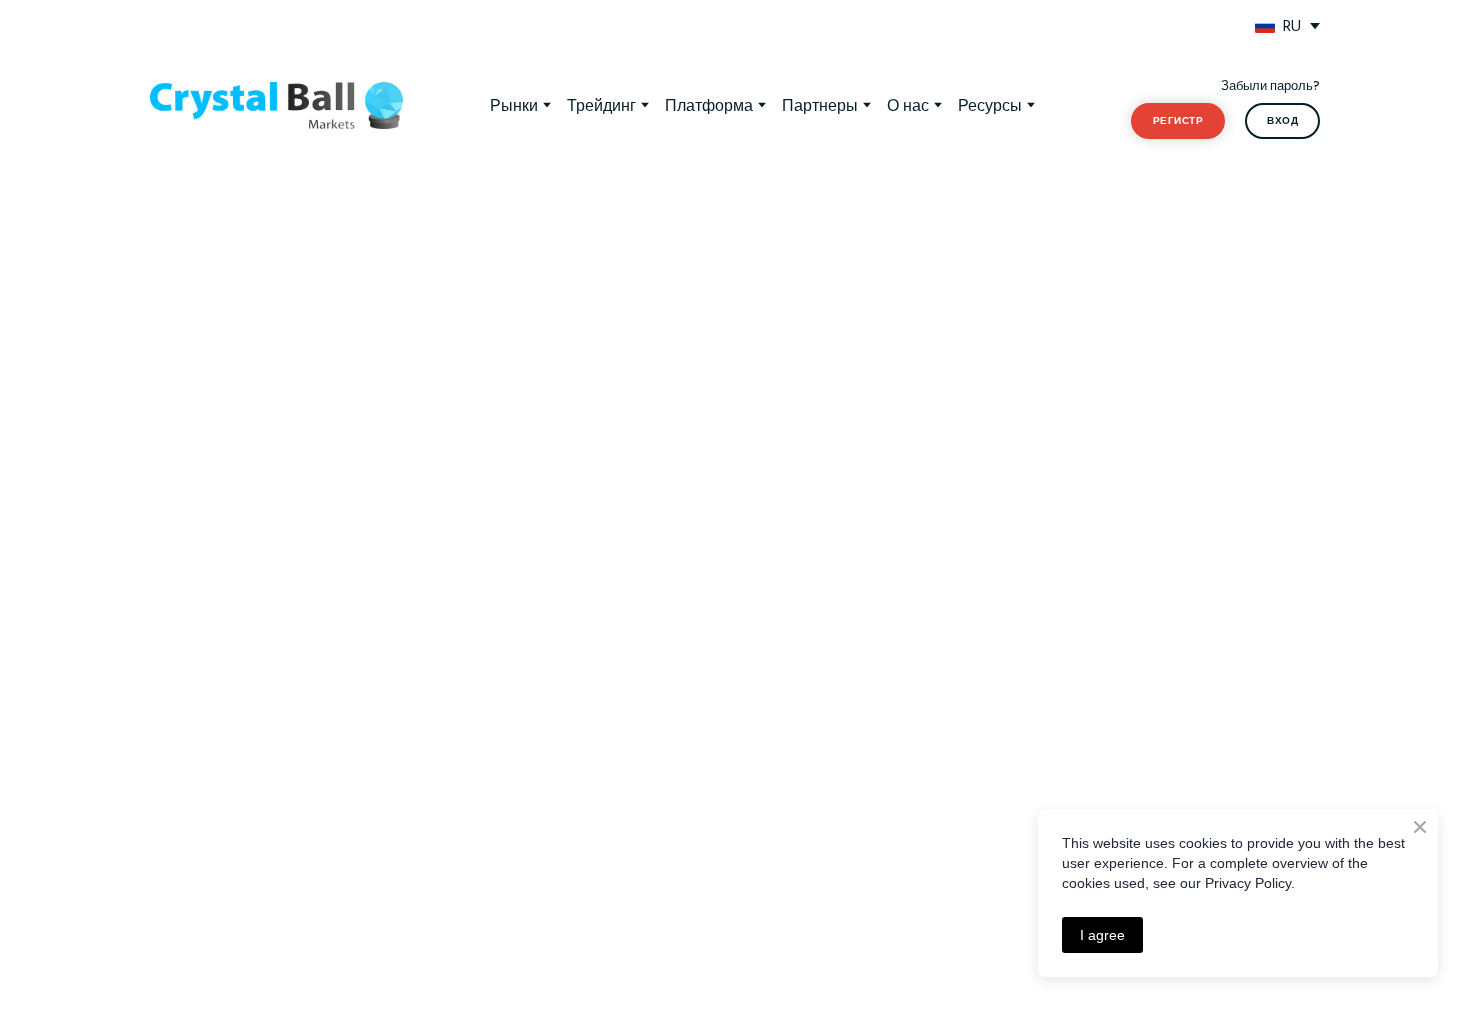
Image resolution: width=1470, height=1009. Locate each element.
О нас (908, 105)
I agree (1102, 935)
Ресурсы (990, 105)
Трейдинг (601, 105)
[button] (1178, 121)
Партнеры (820, 105)
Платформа (709, 105)
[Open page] (1265, 26)
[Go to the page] (276, 106)
